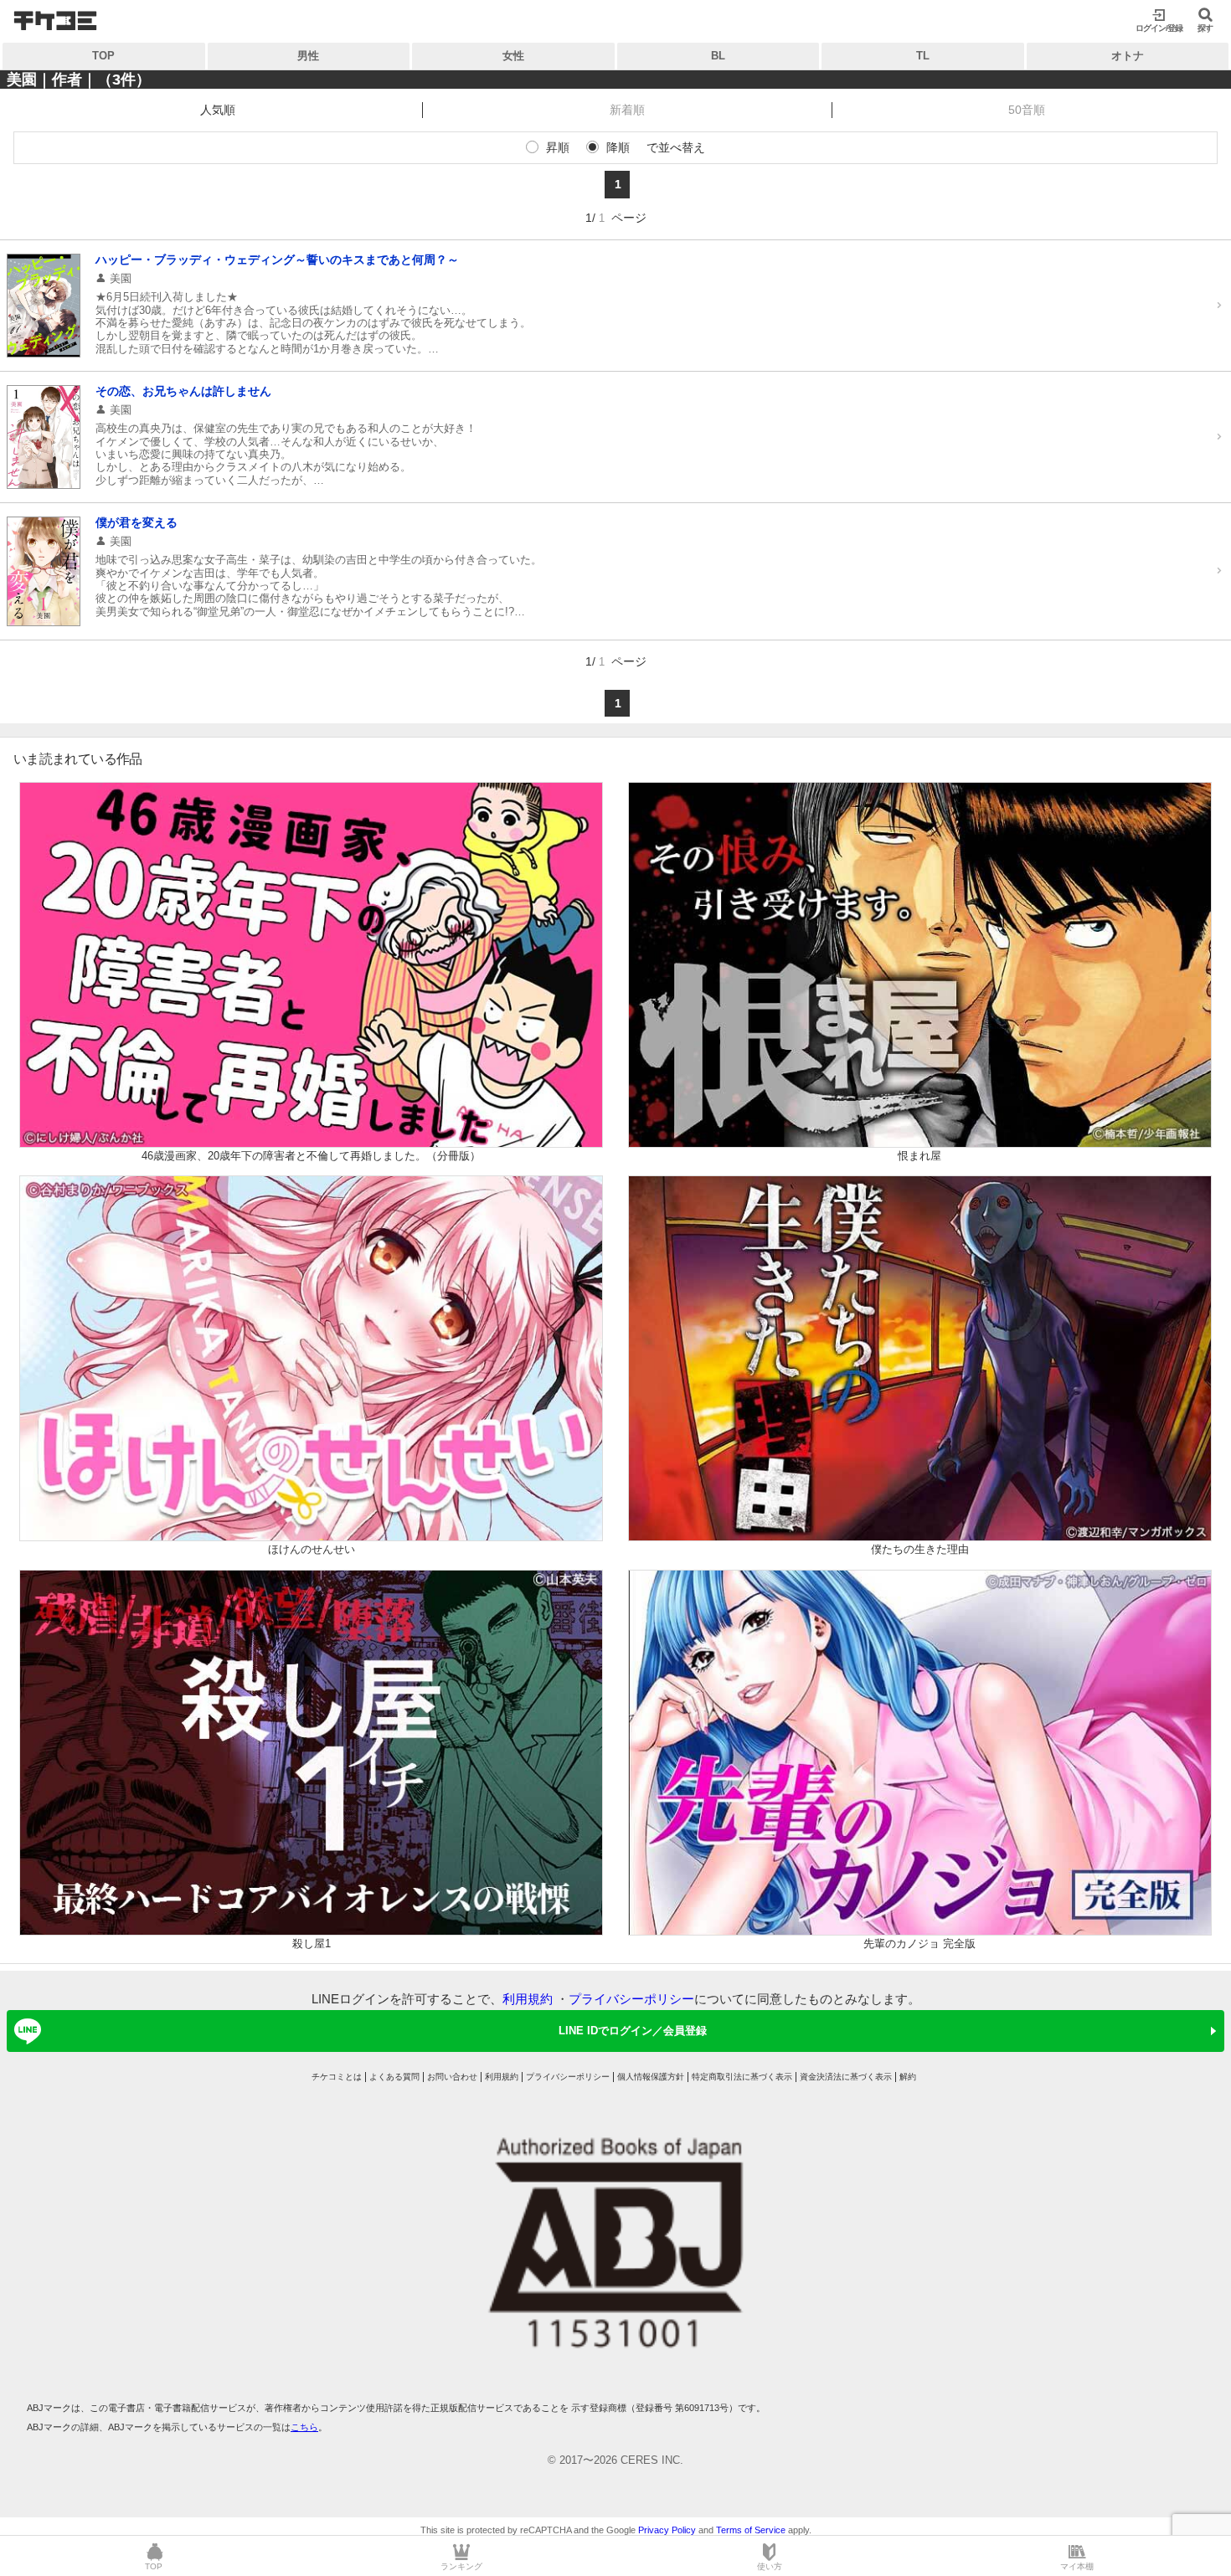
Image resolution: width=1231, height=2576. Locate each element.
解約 (908, 2077)
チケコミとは (337, 2077)
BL (718, 56)
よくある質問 (394, 2077)
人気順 (218, 110)
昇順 (558, 147)
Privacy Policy (667, 2530)
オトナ (1128, 56)
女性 (513, 56)
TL (923, 56)
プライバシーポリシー (631, 1999)
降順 (618, 147)
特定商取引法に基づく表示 (742, 2077)
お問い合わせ (452, 2077)
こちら (304, 2427)
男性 (308, 56)
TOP (103, 56)
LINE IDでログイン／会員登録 (633, 2031)
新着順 (627, 110)
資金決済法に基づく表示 (846, 2077)
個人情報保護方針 (651, 2077)
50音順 (1027, 110)
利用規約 (528, 1999)
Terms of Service (751, 2530)
